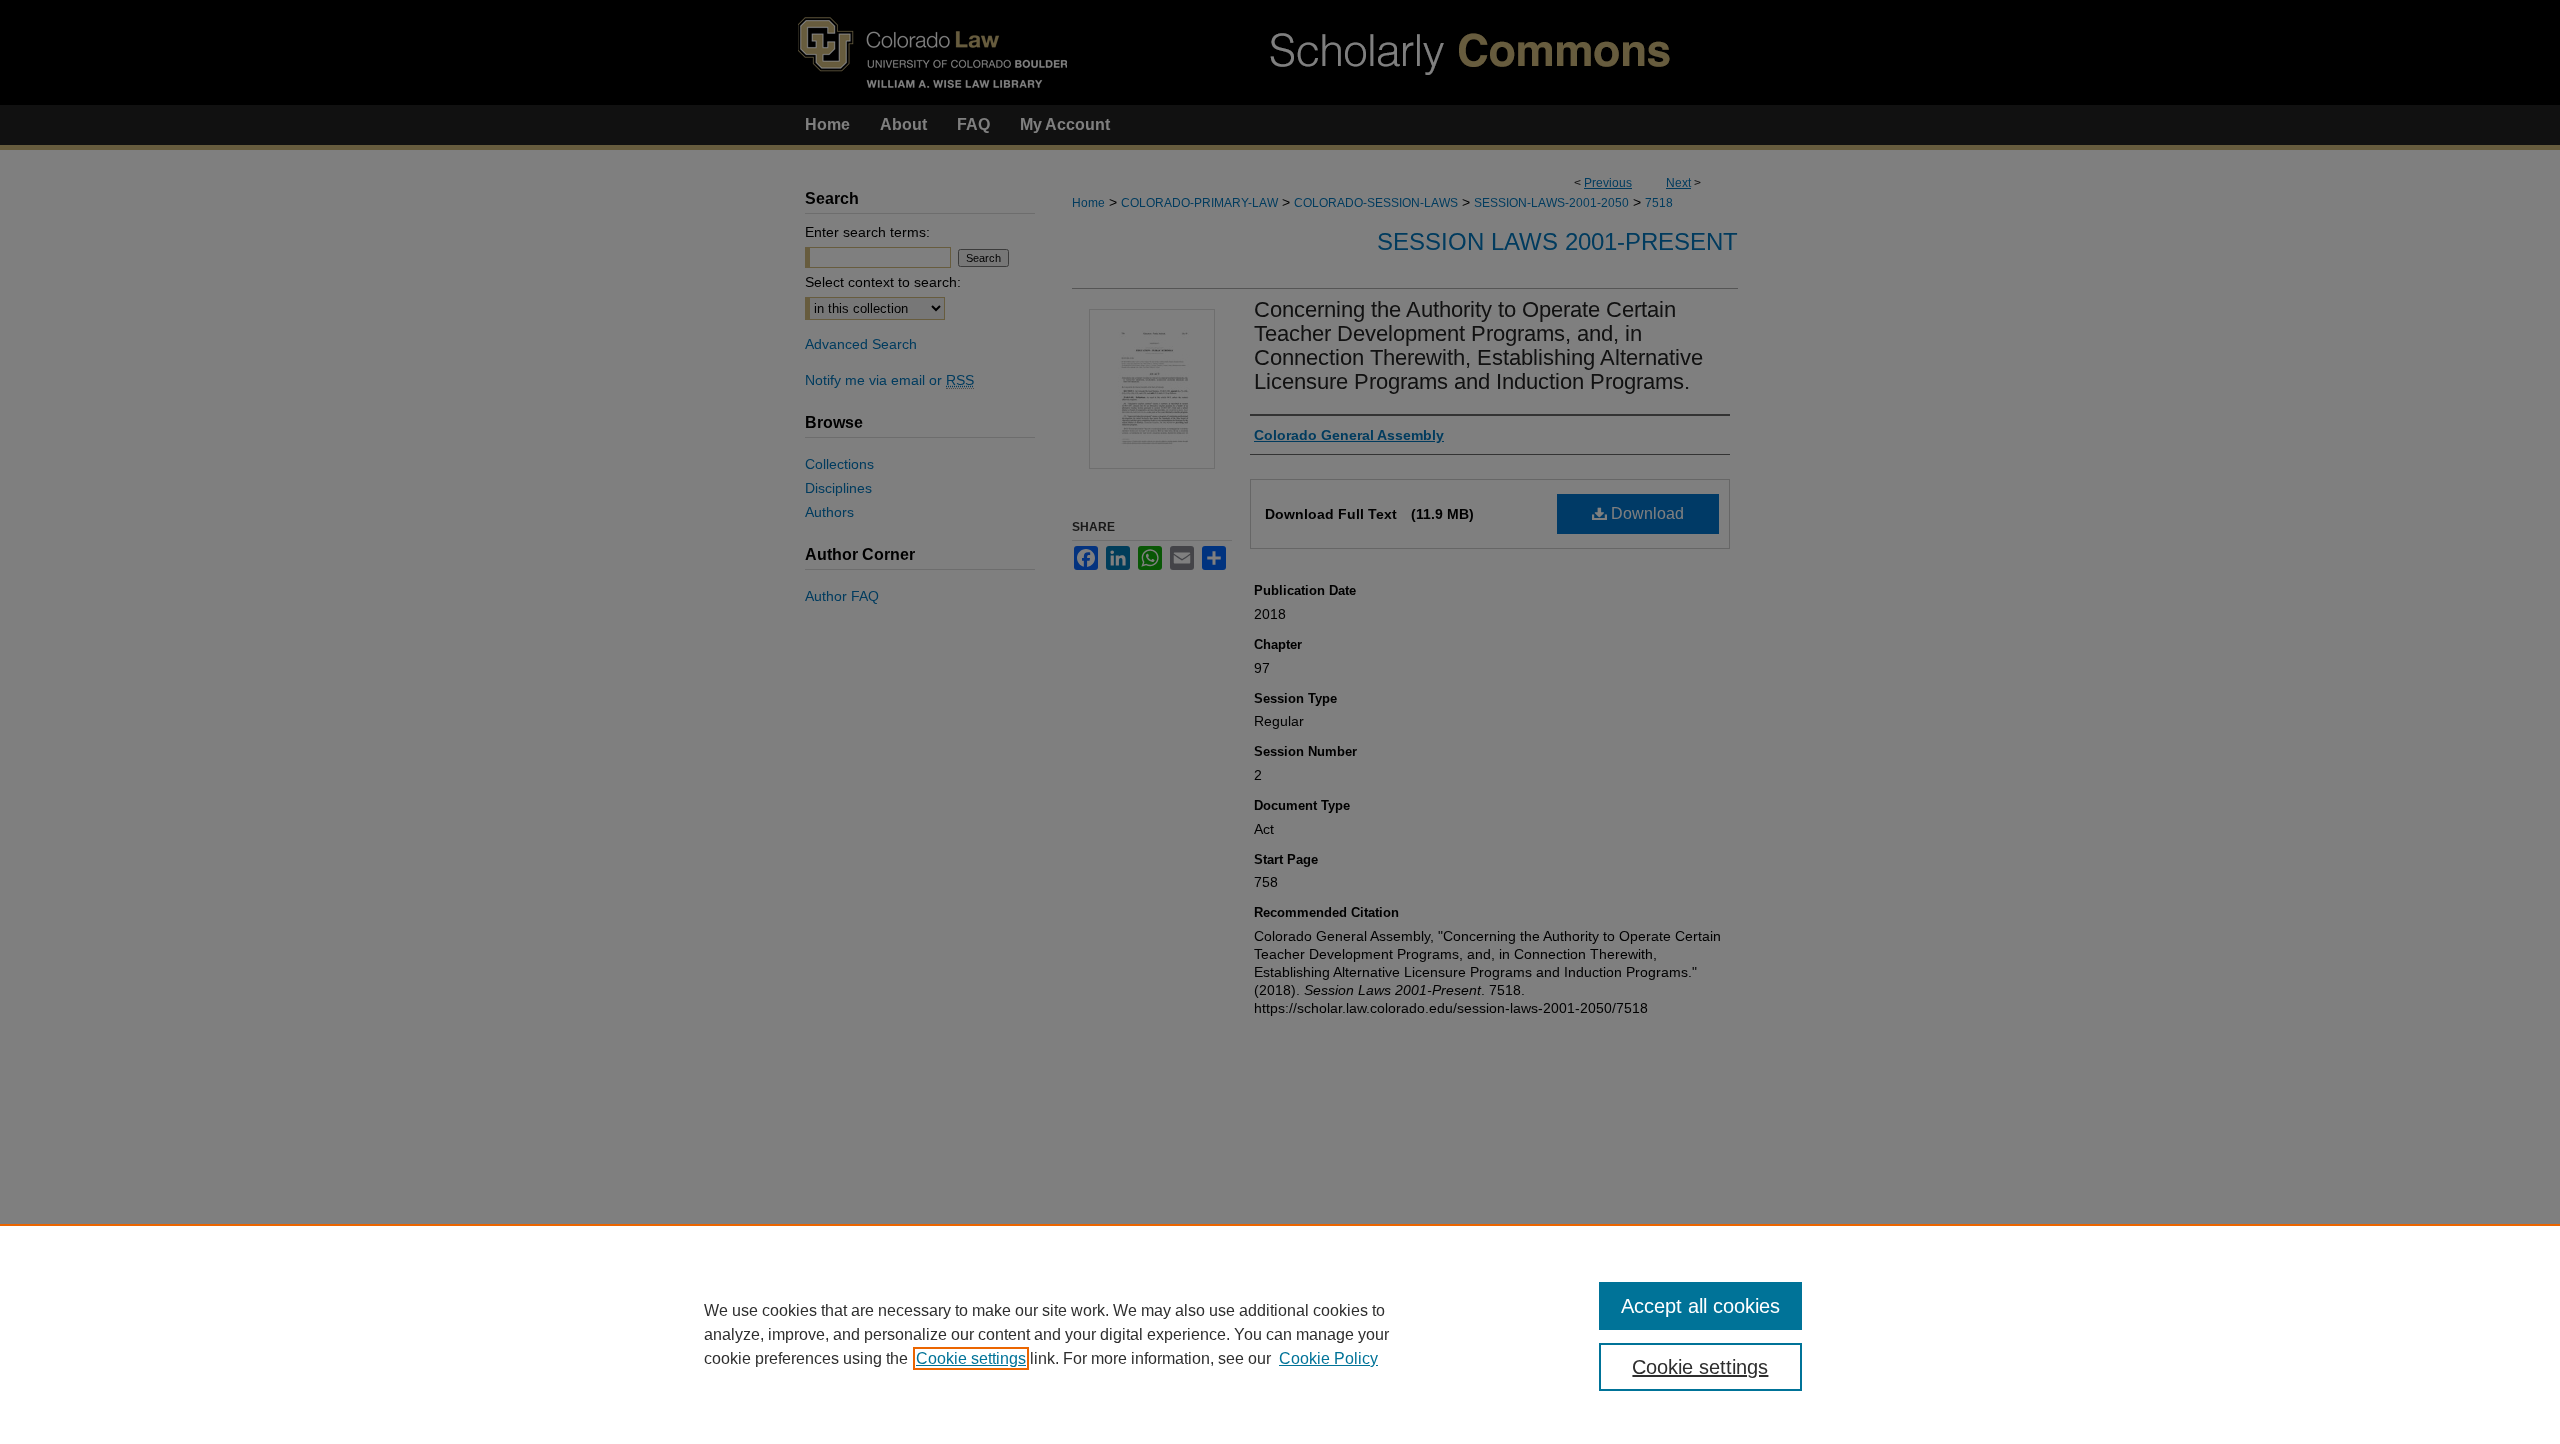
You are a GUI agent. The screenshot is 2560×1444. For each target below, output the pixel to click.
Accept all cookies (1700, 1306)
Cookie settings (971, 1358)
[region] (1280, 1334)
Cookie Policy (1328, 1358)
